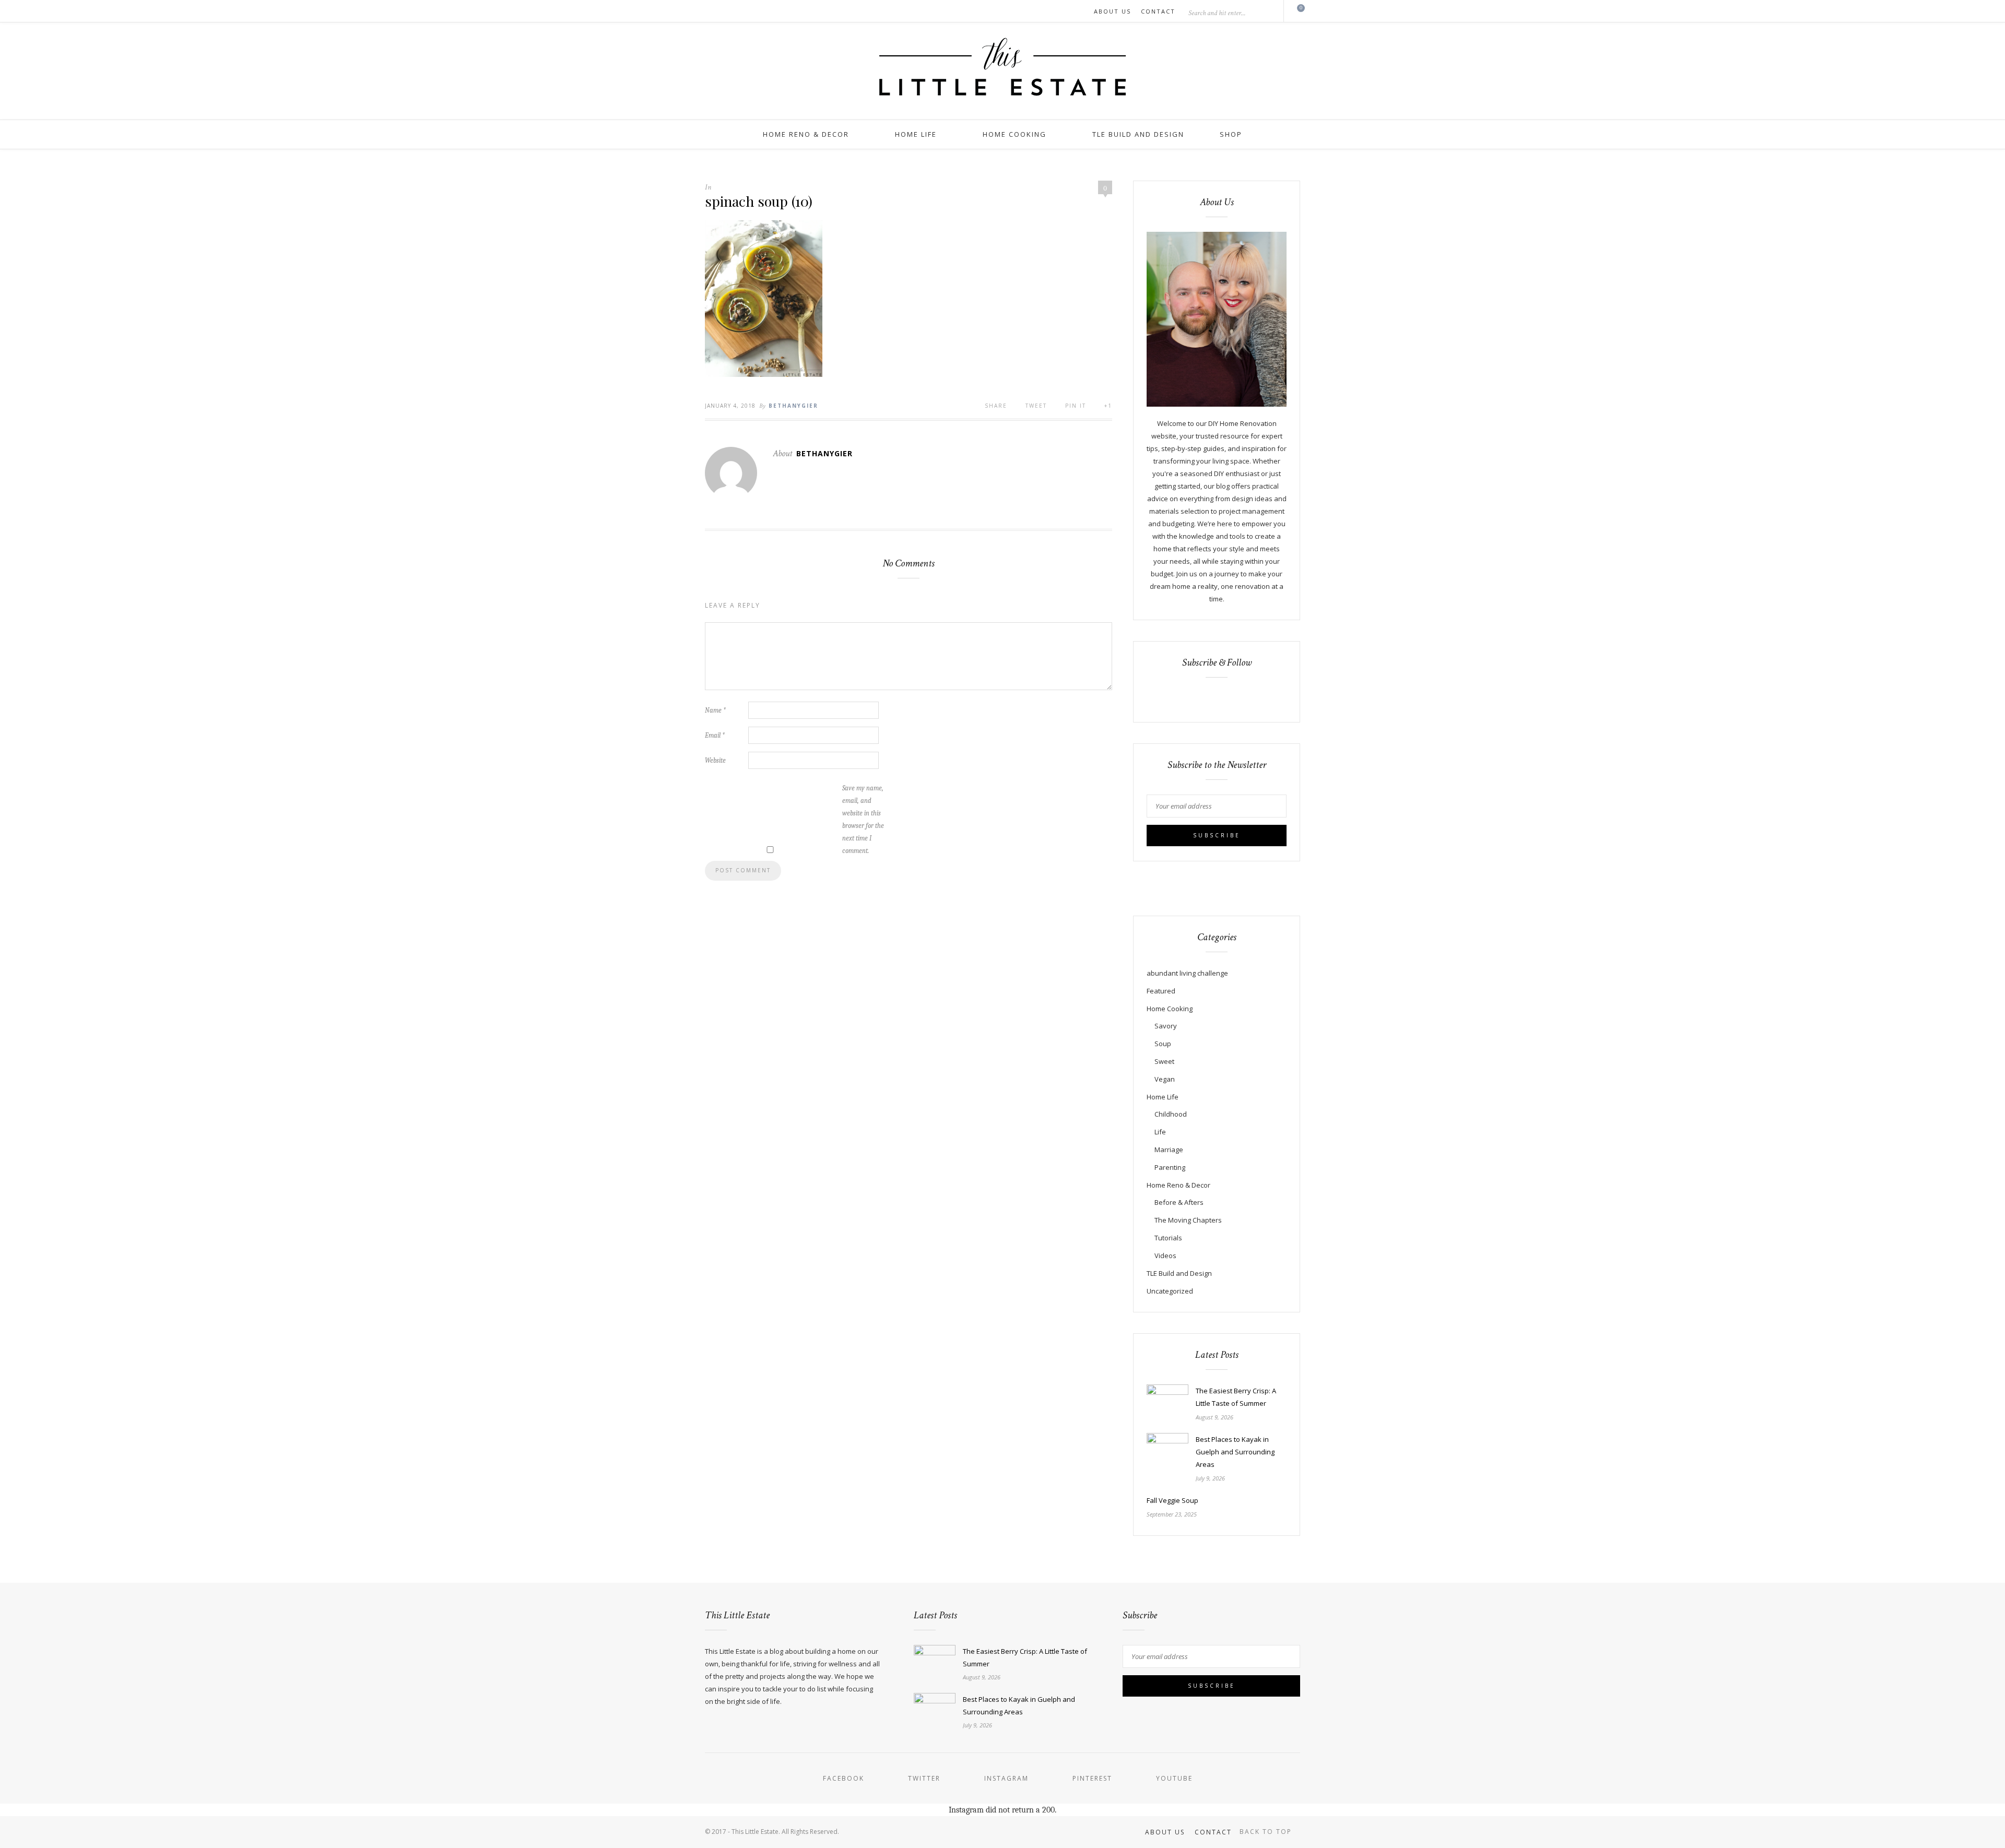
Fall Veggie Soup (1172, 1500)
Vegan (1165, 1079)
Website (715, 760)
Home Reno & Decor (806, 134)
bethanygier (793, 406)
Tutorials (1168, 1238)
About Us (1112, 11)
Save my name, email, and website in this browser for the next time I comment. (863, 819)
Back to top (1267, 1832)
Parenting (1170, 1167)
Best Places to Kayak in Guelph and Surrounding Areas (1235, 1452)
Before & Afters (1179, 1202)
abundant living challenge (1187, 973)
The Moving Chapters (1188, 1220)
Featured (1161, 991)
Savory (1166, 1026)
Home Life (916, 134)
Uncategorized (1170, 1291)
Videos (1165, 1255)
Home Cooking (1015, 134)
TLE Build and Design (1138, 134)
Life (1160, 1132)
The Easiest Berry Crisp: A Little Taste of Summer (1236, 1397)
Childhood (1171, 1114)
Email (715, 735)
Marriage (1169, 1150)
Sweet (1164, 1061)
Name (715, 710)
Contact (1158, 11)
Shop (1231, 134)
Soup (1163, 1044)
